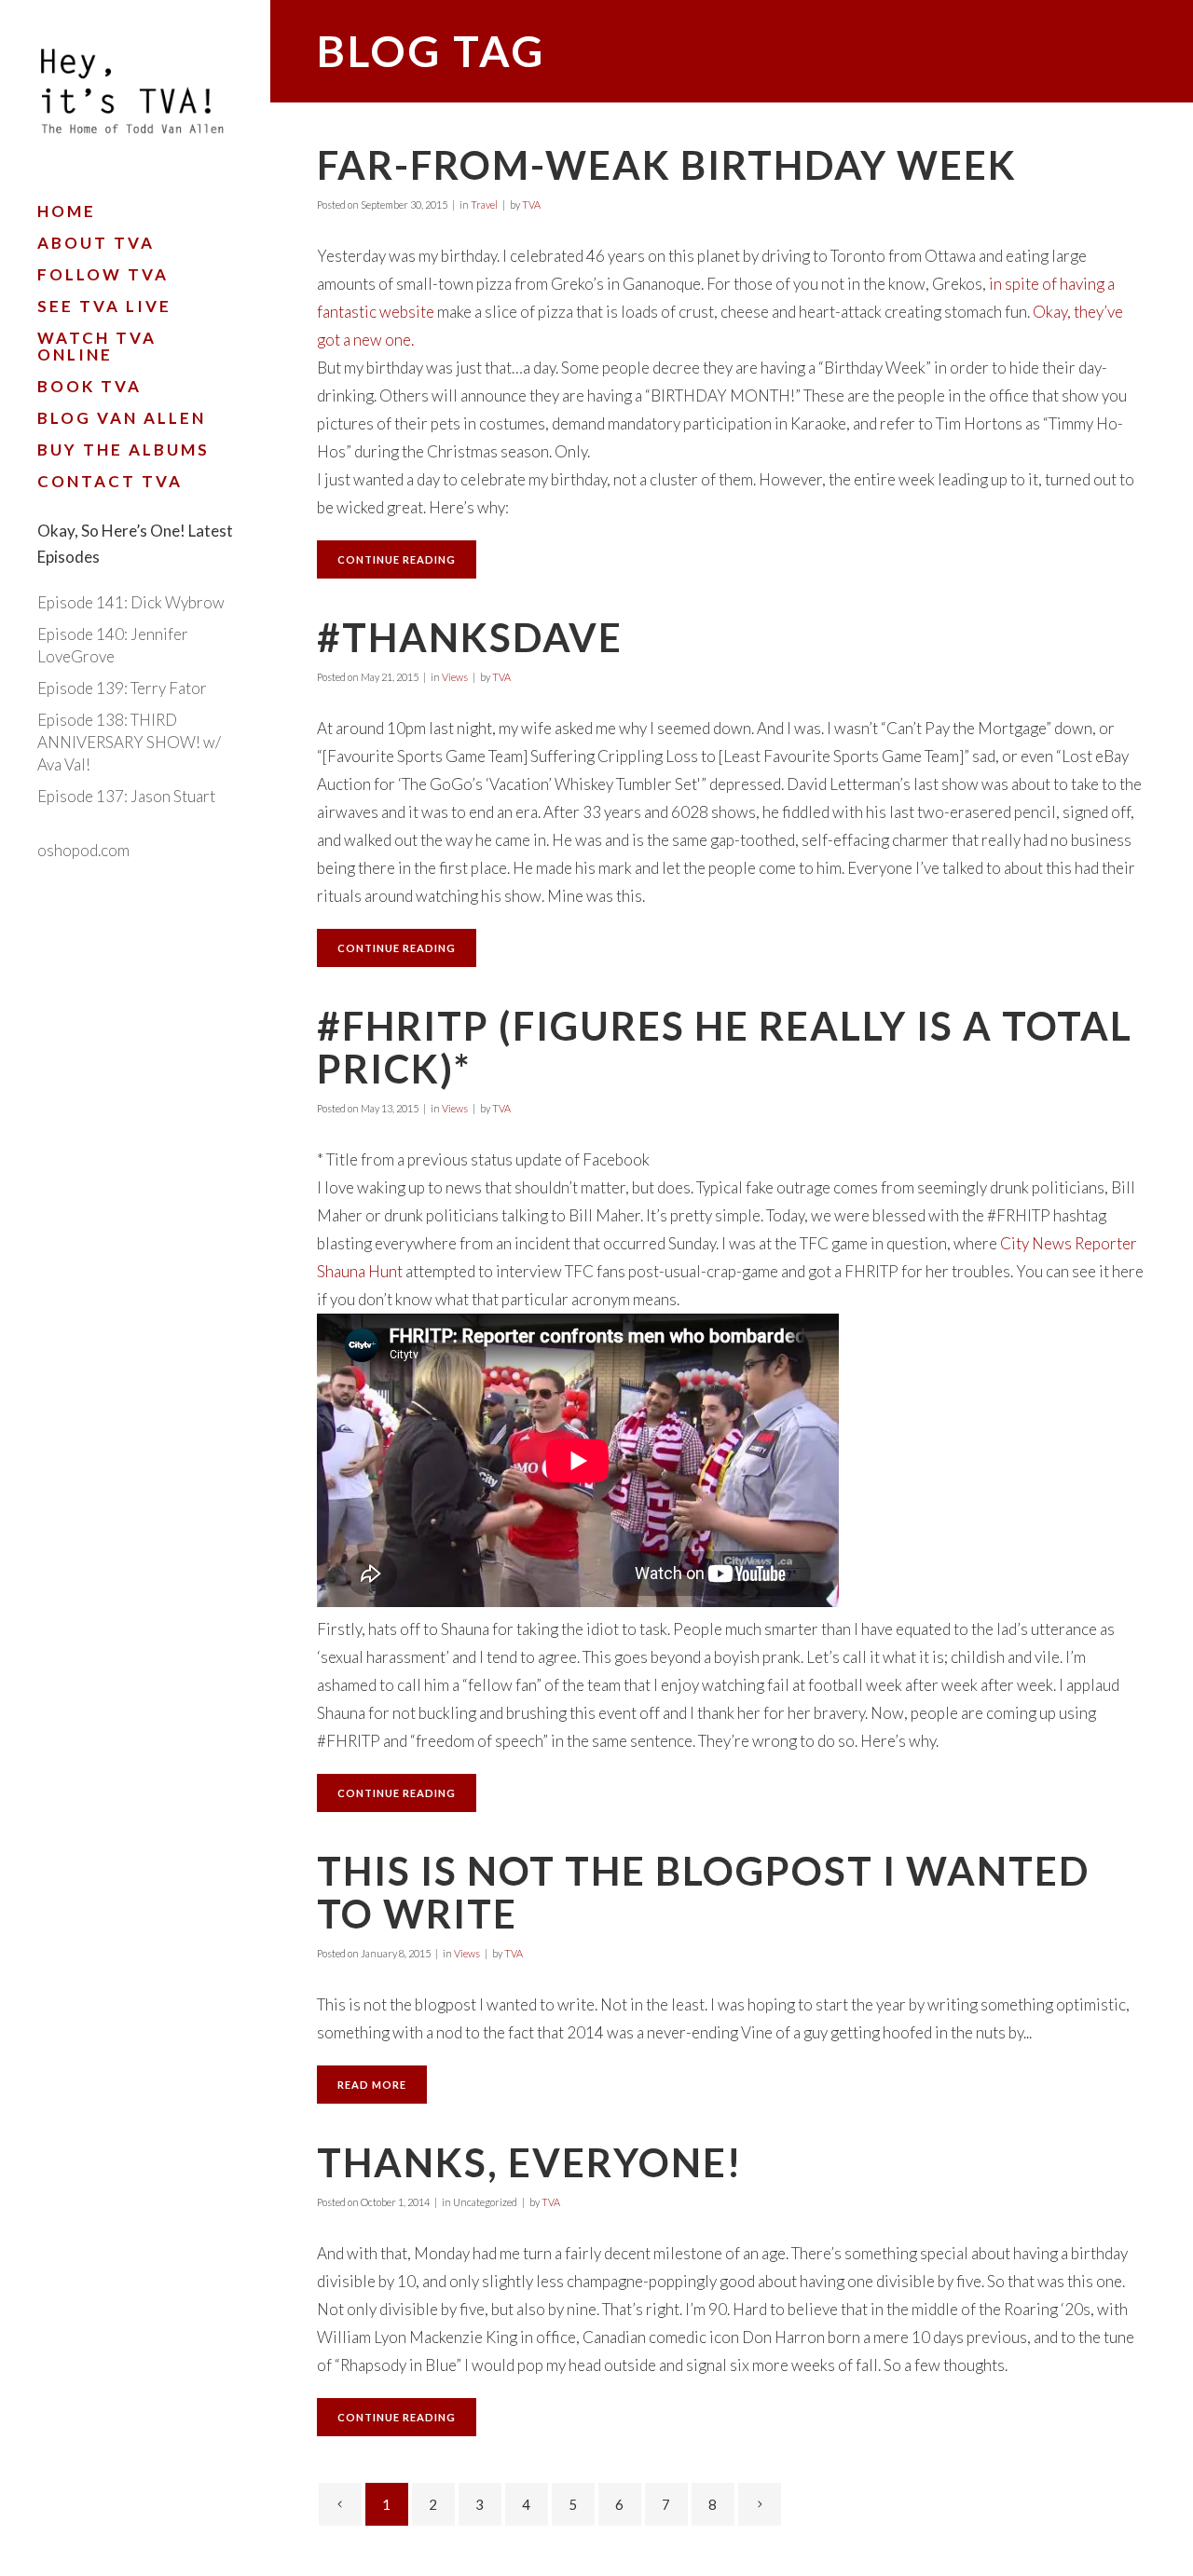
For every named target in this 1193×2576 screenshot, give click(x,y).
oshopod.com (83, 850)
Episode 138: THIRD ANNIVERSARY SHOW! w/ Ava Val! (129, 742)
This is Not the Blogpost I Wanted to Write (703, 1892)
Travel (484, 204)
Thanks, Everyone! (529, 2162)
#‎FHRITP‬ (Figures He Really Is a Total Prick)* (725, 1047)
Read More (372, 2085)
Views (455, 677)
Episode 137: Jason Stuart (126, 796)
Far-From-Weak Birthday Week (667, 165)
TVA (531, 204)
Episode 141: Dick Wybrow (131, 602)
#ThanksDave (470, 637)
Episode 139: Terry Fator (122, 688)
